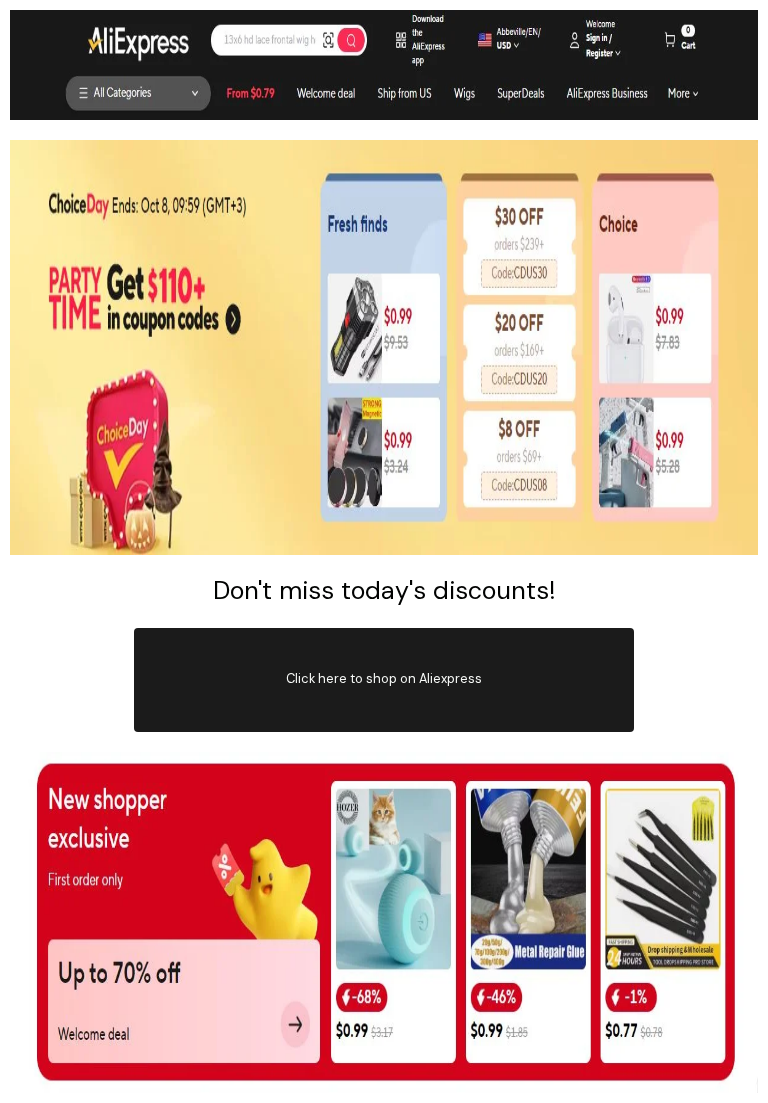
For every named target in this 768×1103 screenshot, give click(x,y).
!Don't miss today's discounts (384, 590)
